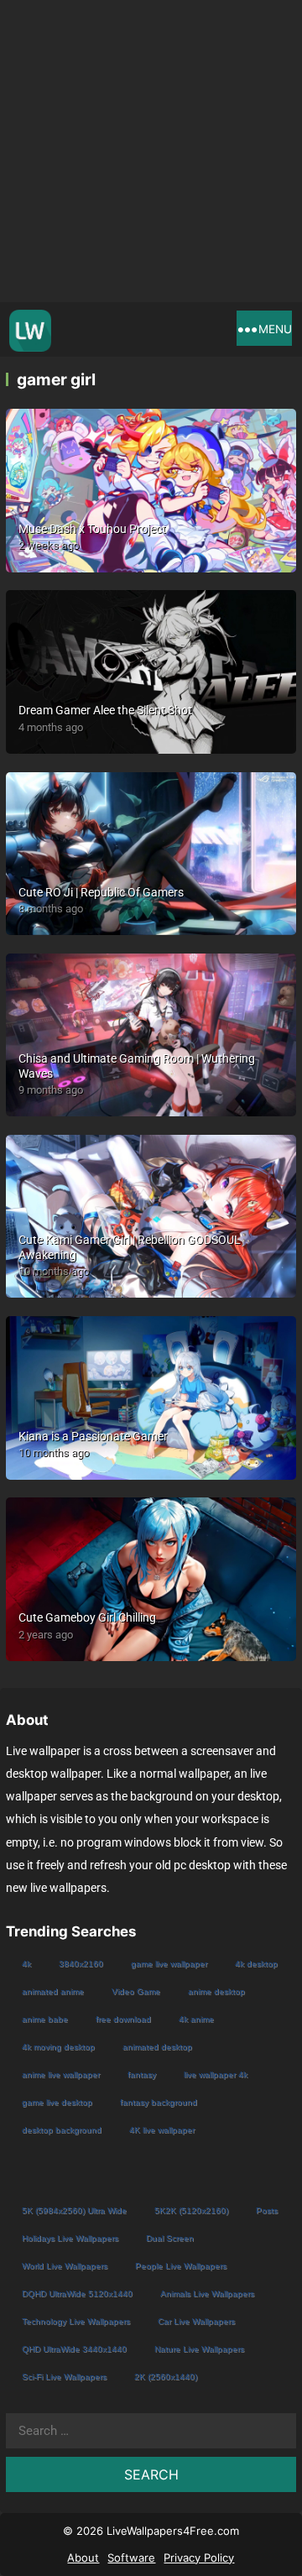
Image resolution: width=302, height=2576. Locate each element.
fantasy (142, 2074)
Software (131, 2558)
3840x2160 (81, 1964)
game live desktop (57, 2102)
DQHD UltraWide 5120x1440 (77, 2294)
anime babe (45, 2019)
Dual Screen (170, 2238)
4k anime (196, 2019)
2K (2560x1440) (166, 2377)
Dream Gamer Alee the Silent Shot (105, 710)
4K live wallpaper (162, 2130)
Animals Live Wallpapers (207, 2294)
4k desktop (256, 1964)
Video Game (136, 1991)
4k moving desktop (58, 2047)
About (83, 2558)
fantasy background (159, 2102)
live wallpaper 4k (216, 2074)
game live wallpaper (169, 1964)
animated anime (53, 1991)
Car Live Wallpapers (196, 2321)
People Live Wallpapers (181, 2266)
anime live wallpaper (61, 2074)
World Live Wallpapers (65, 2266)
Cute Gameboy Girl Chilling (87, 1617)
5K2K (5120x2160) (191, 2210)
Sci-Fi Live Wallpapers (64, 2377)
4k (26, 1964)
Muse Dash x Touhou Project (92, 529)
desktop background (62, 2130)
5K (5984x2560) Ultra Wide (74, 2210)
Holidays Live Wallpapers (70, 2238)
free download (123, 2019)
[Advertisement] (151, 151)
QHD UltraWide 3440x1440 (74, 2349)
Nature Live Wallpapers (199, 2349)
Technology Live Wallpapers (76, 2321)
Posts (267, 2210)
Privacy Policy (199, 2558)
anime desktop (216, 1991)
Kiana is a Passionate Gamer (93, 1436)
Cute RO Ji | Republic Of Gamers (101, 892)
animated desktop (157, 2047)
